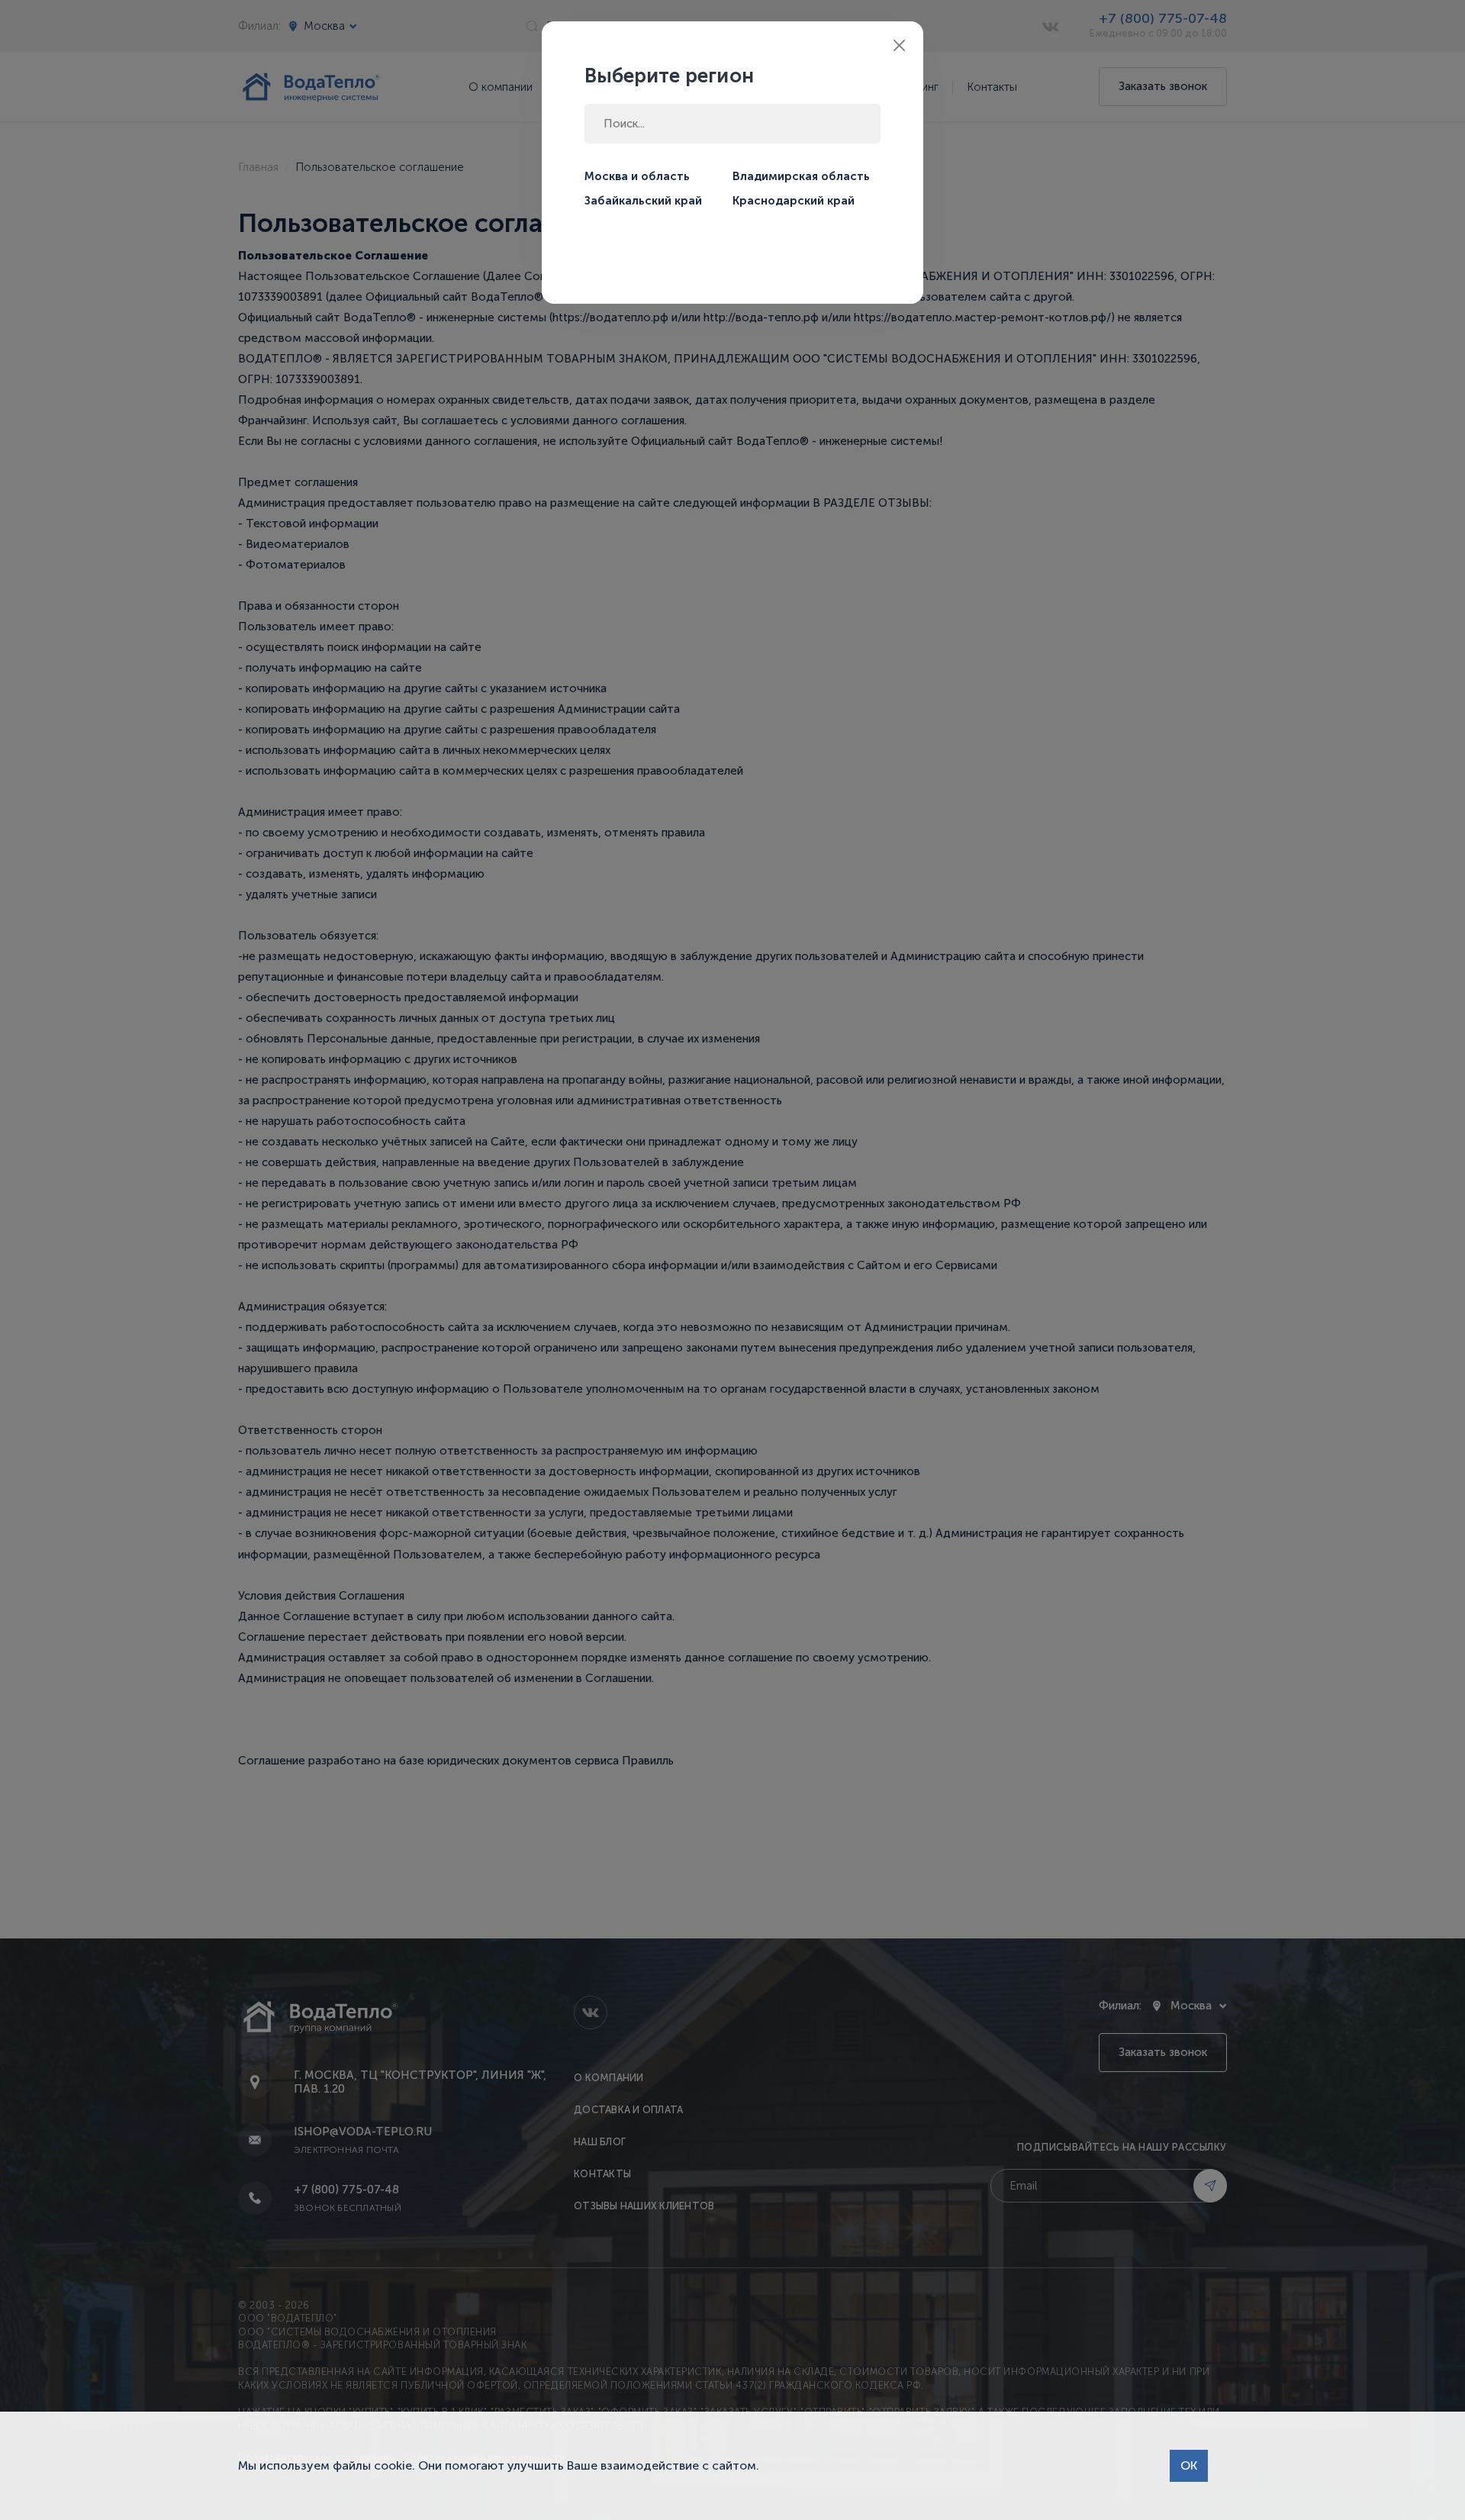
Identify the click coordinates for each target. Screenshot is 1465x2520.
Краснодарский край (794, 201)
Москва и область (637, 176)
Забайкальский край (643, 201)
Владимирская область (801, 176)
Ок (1189, 2465)
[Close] (899, 45)
